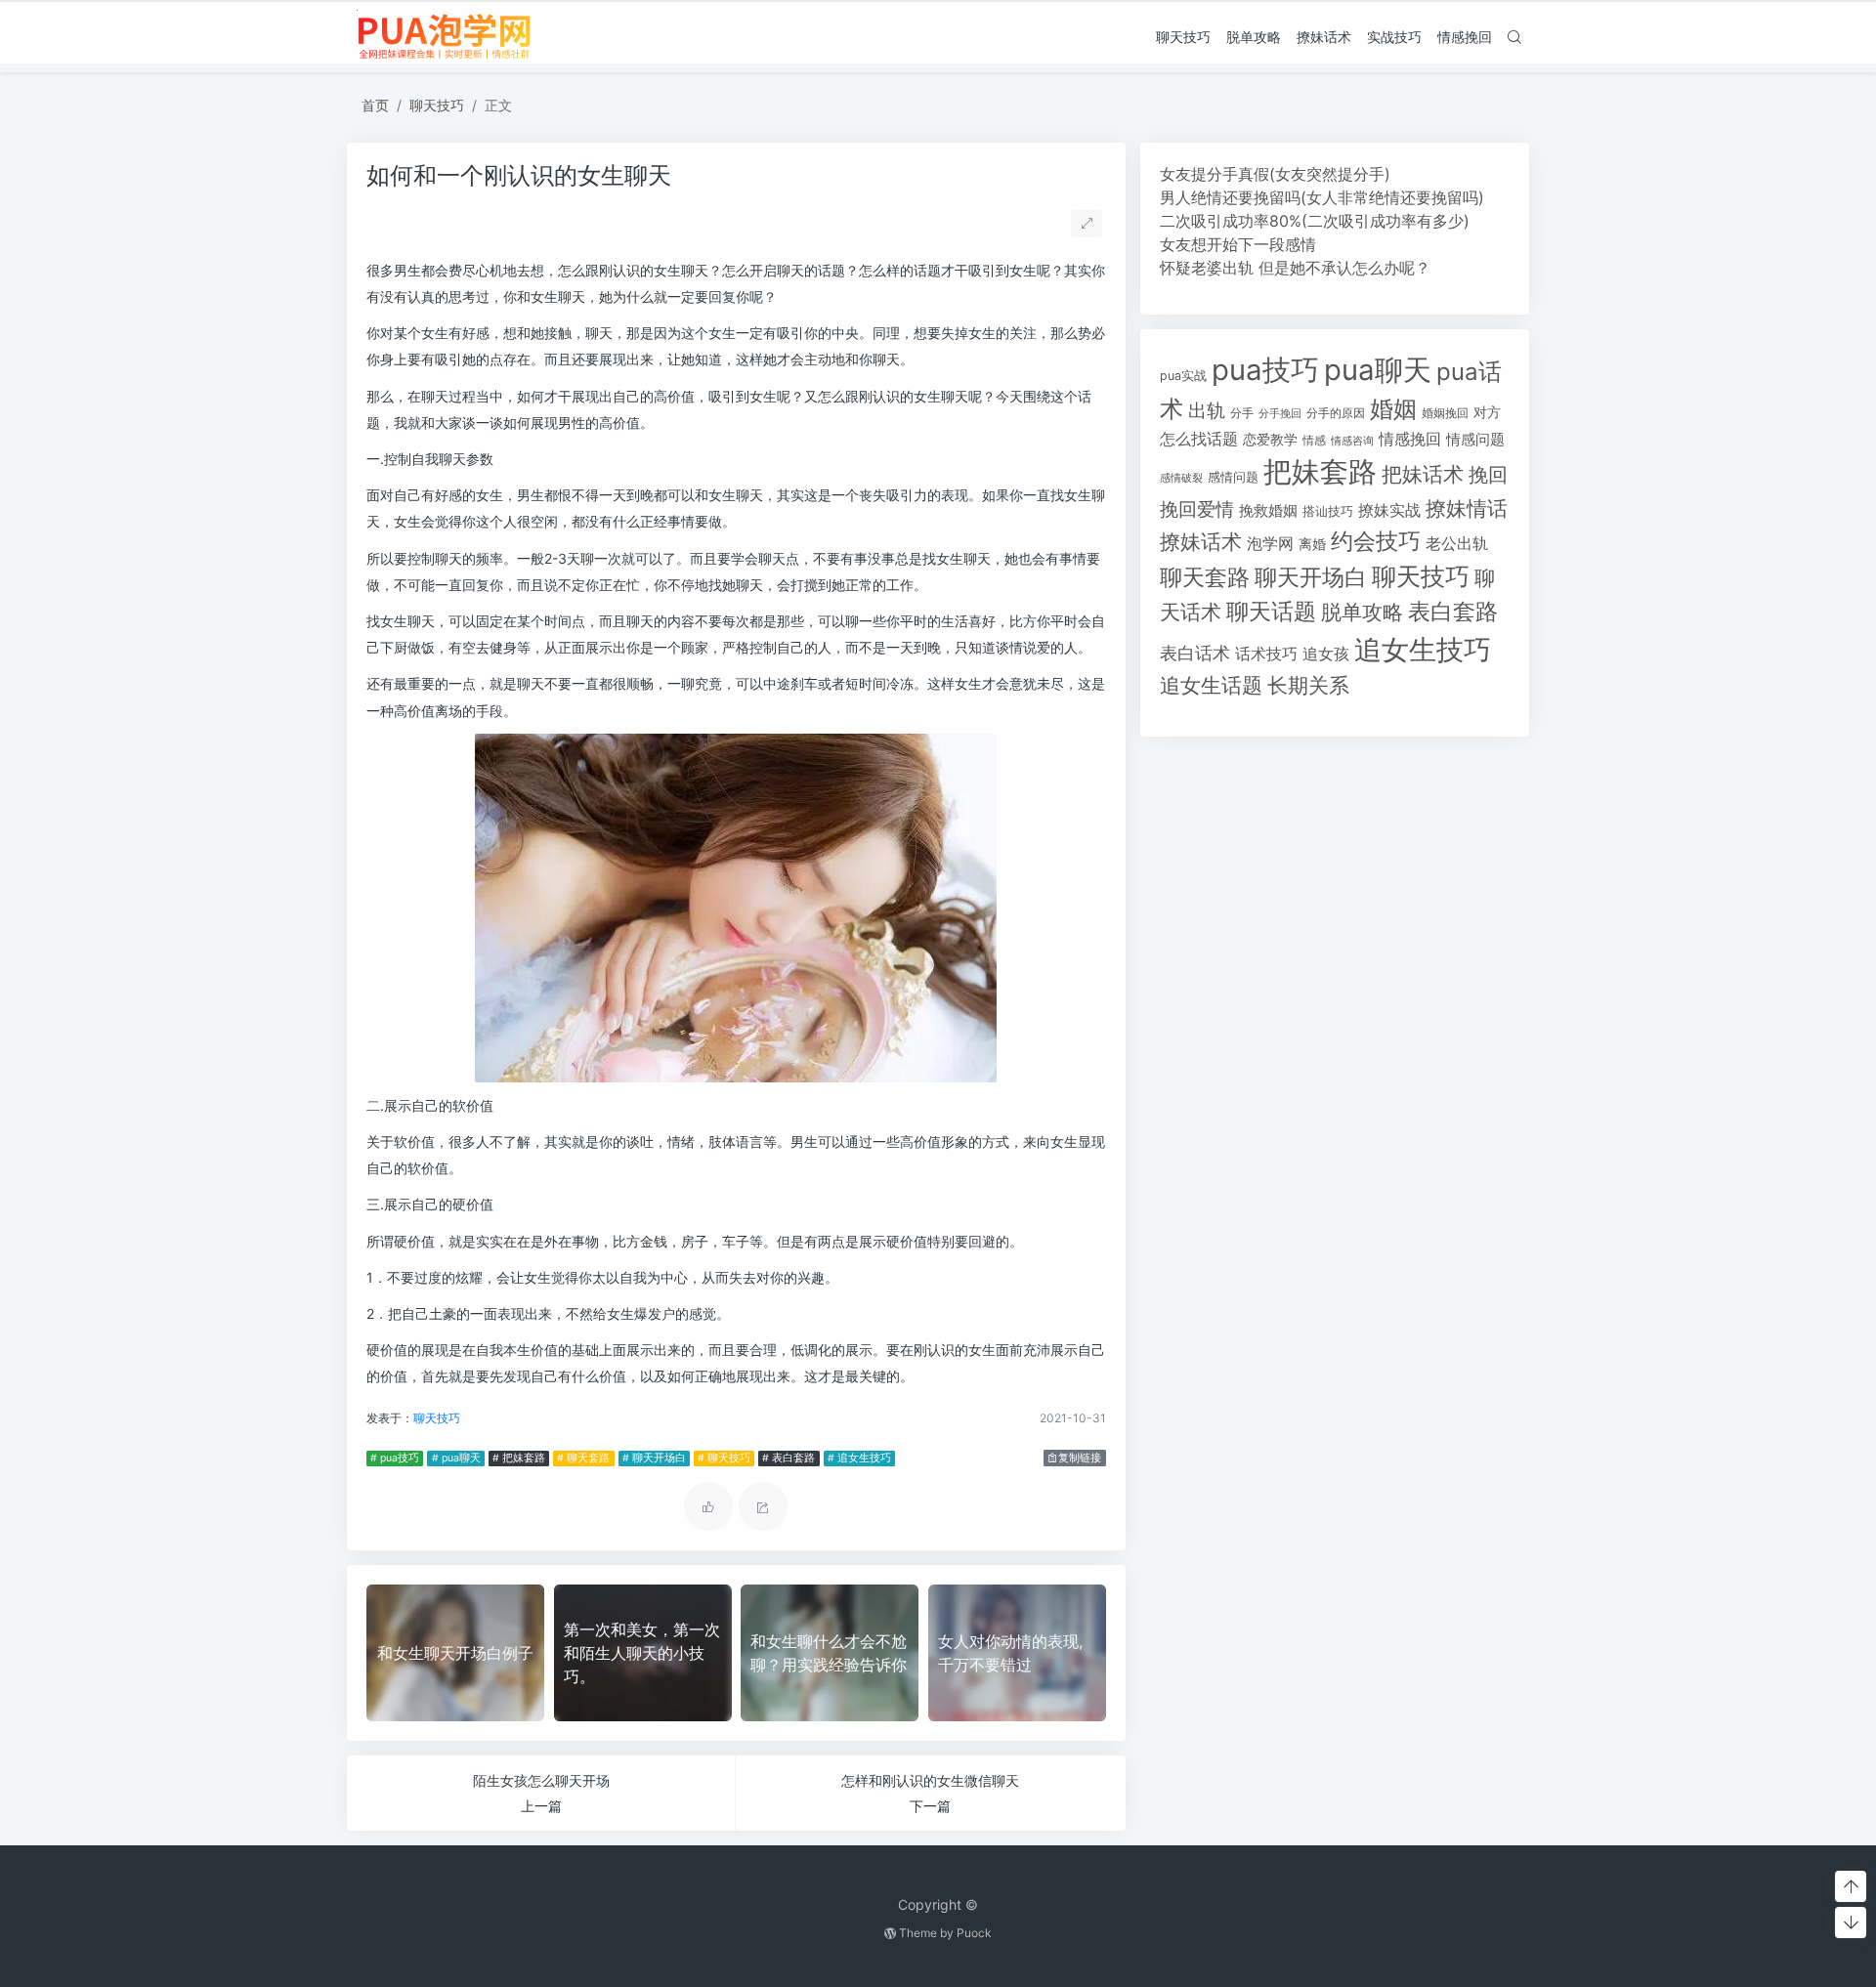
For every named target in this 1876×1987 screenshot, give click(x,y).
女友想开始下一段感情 (1238, 244)
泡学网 (1270, 543)
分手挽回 (1280, 414)
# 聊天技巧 (724, 1458)
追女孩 (1326, 654)
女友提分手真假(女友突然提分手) (1275, 174)
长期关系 (1308, 685)
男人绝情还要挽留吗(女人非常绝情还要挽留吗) (1322, 197)
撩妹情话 (1467, 508)
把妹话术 (1423, 474)
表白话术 (1195, 653)
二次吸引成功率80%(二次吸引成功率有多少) (1315, 221)
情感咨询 (1352, 441)
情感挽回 (1465, 37)
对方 (1487, 412)
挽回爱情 (1197, 509)
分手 (1242, 413)
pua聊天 (1378, 370)
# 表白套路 (789, 1458)
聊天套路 (1205, 577)
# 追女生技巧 (859, 1458)
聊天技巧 (1183, 37)
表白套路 (1453, 612)
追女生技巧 (1423, 650)
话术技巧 (1266, 654)
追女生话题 (1211, 685)
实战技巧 (1394, 37)
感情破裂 (1181, 478)
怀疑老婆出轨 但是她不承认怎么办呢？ (1295, 268)
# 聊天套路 (583, 1458)
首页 (375, 105)
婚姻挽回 (1445, 413)
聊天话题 (1271, 612)
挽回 (1488, 474)
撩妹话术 (1324, 37)
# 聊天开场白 (654, 1458)
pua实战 (1183, 376)
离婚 (1312, 544)
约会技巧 (1376, 541)
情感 (1314, 440)
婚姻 (1393, 409)
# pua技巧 (395, 1458)
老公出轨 (1457, 544)
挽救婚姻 (1268, 511)
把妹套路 (1320, 471)
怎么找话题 (1199, 439)
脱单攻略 (1254, 37)
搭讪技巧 (1328, 511)
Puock (974, 1933)
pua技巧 (1265, 370)
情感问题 (1475, 440)
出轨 (1207, 410)
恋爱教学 (1270, 439)
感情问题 (1233, 477)
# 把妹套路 (519, 1458)
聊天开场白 (1311, 577)
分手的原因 (1336, 413)
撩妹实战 (1389, 510)
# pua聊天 (456, 1458)
